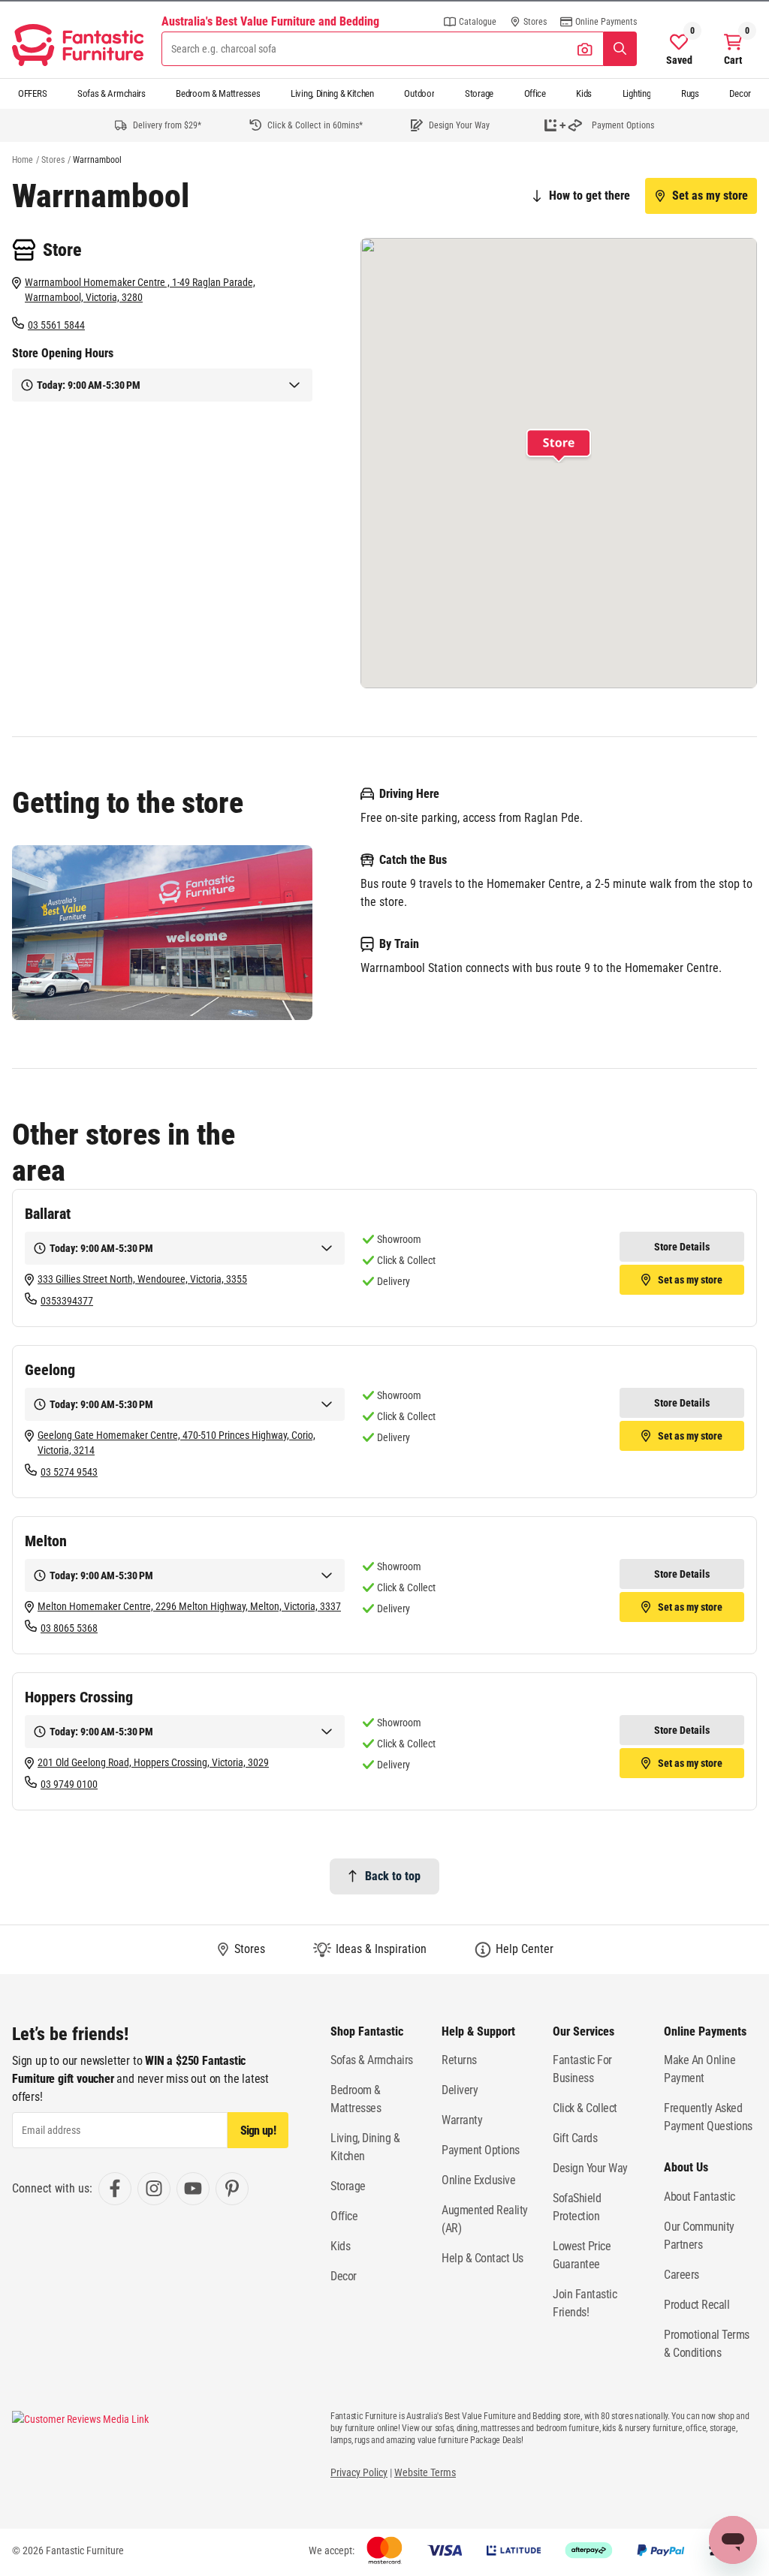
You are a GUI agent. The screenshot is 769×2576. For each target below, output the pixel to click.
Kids (584, 93)
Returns (459, 2060)
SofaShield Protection (577, 2207)
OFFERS (32, 93)
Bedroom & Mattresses (218, 93)
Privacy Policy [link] (359, 2472)
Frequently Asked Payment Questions (708, 2117)
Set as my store (710, 196)
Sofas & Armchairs (112, 93)
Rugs (690, 93)
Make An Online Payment (700, 2069)
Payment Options (481, 2150)
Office (535, 93)
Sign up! (258, 2131)
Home (23, 160)
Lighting (637, 93)
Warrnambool (97, 160)
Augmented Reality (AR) (485, 2219)
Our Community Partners (699, 2236)
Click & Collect (585, 2108)
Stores (53, 160)
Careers (682, 2275)
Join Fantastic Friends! (585, 2303)
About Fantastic (700, 2197)
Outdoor (419, 93)
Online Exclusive (478, 2180)
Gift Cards (575, 2138)
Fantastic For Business (582, 2069)
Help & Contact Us (483, 2258)
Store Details (682, 1247)
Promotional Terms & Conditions (707, 2344)
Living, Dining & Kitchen (332, 93)
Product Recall (697, 2305)
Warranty (462, 2120)
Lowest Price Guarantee (582, 2255)
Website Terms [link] (425, 2472)
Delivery (460, 2090)
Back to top (393, 1876)
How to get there (590, 196)
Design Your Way (590, 2168)
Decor (740, 93)
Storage (479, 93)
